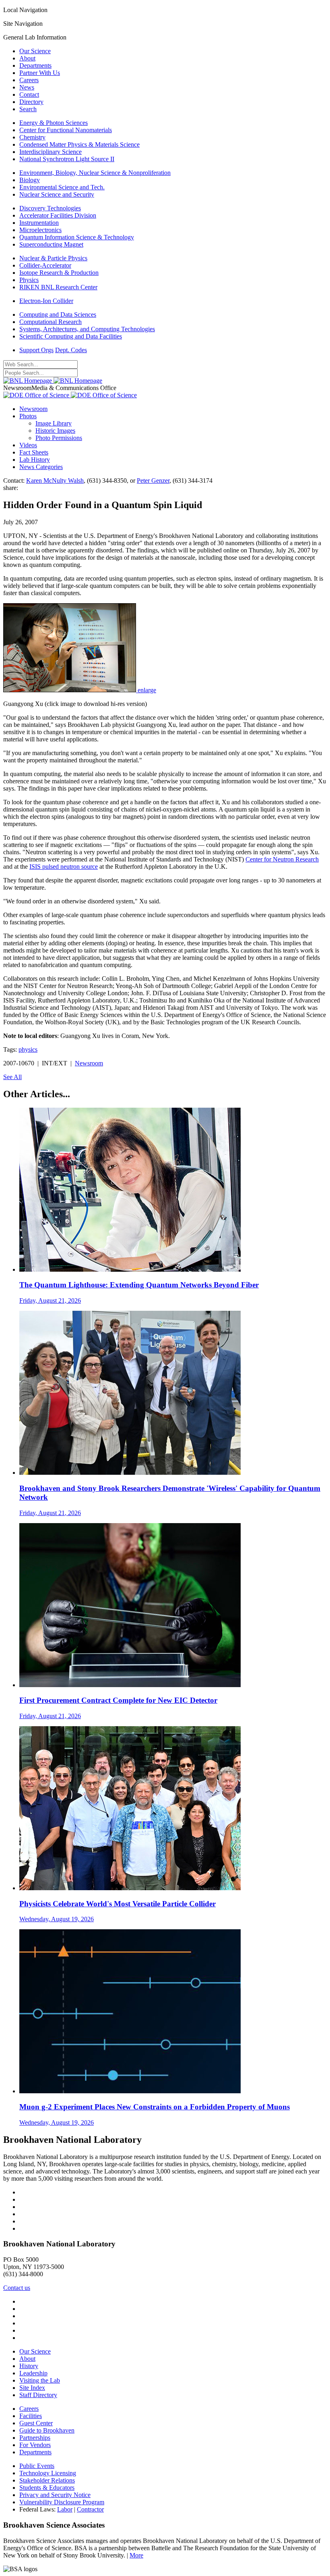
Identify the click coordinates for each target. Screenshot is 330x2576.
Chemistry (32, 137)
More (136, 2555)
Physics (29, 280)
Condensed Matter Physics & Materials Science (79, 144)
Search (28, 109)
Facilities (31, 2416)
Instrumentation (39, 223)
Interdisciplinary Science (51, 152)
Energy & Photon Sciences (54, 123)
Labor (65, 2509)
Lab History (35, 460)
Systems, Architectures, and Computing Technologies (87, 329)
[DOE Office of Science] (70, 395)
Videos (28, 445)
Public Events (37, 2466)
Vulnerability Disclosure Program (62, 2502)
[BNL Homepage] (53, 381)
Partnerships (35, 2438)
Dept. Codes (71, 350)
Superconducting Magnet (51, 244)
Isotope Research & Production (59, 273)
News (27, 87)
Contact (29, 94)
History (29, 2366)
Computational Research (51, 322)
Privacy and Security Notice (55, 2495)
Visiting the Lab (40, 2380)
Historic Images (55, 431)
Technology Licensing (48, 2473)
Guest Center (36, 2423)
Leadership (33, 2373)
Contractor (90, 2509)
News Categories (41, 467)
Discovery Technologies (50, 208)
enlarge (147, 690)
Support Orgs (36, 350)
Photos (28, 416)
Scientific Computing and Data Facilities (71, 336)
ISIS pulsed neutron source (64, 867)
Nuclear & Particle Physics (53, 258)
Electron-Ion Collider (46, 301)
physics (28, 1049)
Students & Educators (47, 2488)
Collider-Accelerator (45, 265)
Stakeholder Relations (47, 2480)
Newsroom (33, 409)
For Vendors (35, 2445)
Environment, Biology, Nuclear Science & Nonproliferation (95, 173)
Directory (31, 102)
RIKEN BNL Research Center (58, 287)
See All (12, 1077)
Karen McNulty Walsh (55, 481)
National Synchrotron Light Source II (67, 159)
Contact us (17, 2288)
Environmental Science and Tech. (62, 187)
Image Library (54, 423)
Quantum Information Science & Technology (77, 237)
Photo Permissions (59, 438)
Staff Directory (38, 2395)
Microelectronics (40, 230)
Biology (30, 180)
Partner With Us (40, 73)
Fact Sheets (34, 452)
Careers (29, 80)
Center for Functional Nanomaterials (66, 130)
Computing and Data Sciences (58, 314)
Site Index (32, 2388)
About (27, 58)
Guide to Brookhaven (47, 2430)
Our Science (35, 51)
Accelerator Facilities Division (58, 215)
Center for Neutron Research (282, 859)
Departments (35, 65)
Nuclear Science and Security (57, 194)
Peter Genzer (153, 481)
